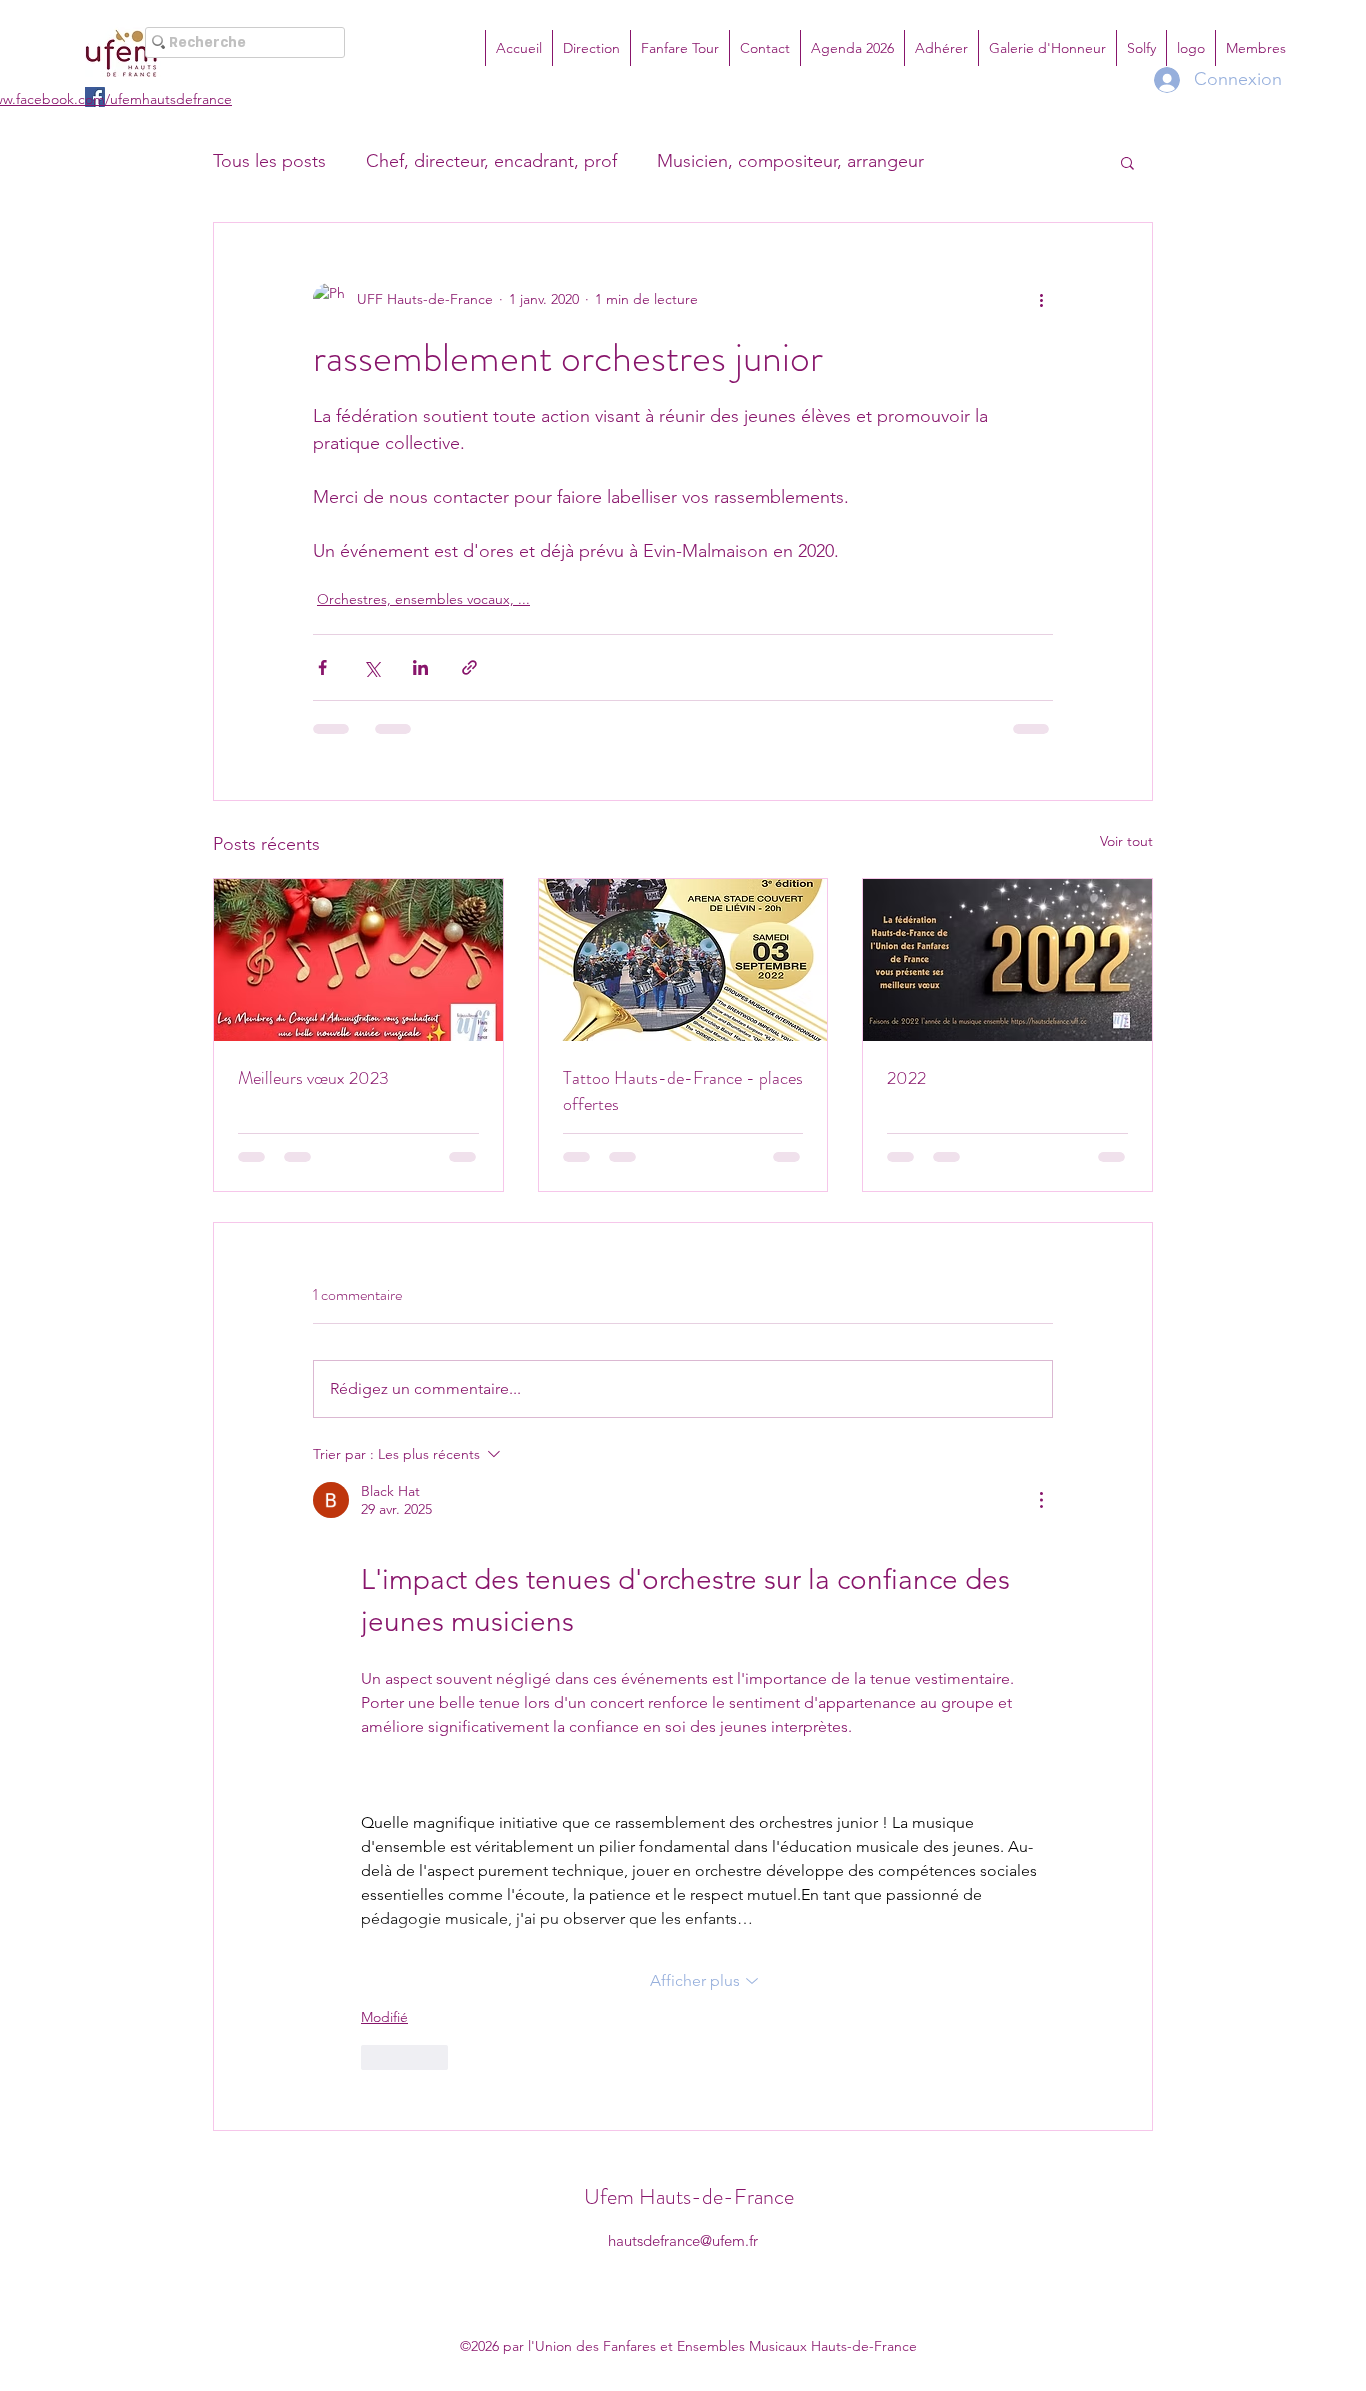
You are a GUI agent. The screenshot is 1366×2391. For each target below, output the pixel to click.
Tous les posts (269, 161)
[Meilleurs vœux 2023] (358, 960)
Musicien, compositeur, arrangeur (790, 161)
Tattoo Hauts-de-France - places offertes (683, 1091)
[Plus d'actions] (1041, 299)
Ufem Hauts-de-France (689, 1568)
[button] (1127, 162)
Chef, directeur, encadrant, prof (491, 161)
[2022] (1007, 960)
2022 (906, 1078)
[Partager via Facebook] (322, 667)
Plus (980, 161)
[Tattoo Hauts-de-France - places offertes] (683, 960)
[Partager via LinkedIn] (420, 667)
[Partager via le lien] (469, 667)
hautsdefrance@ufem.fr (683, 1612)
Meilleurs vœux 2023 (313, 1078)
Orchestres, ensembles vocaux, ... (423, 599)
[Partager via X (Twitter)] (371, 667)
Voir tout (1126, 841)
